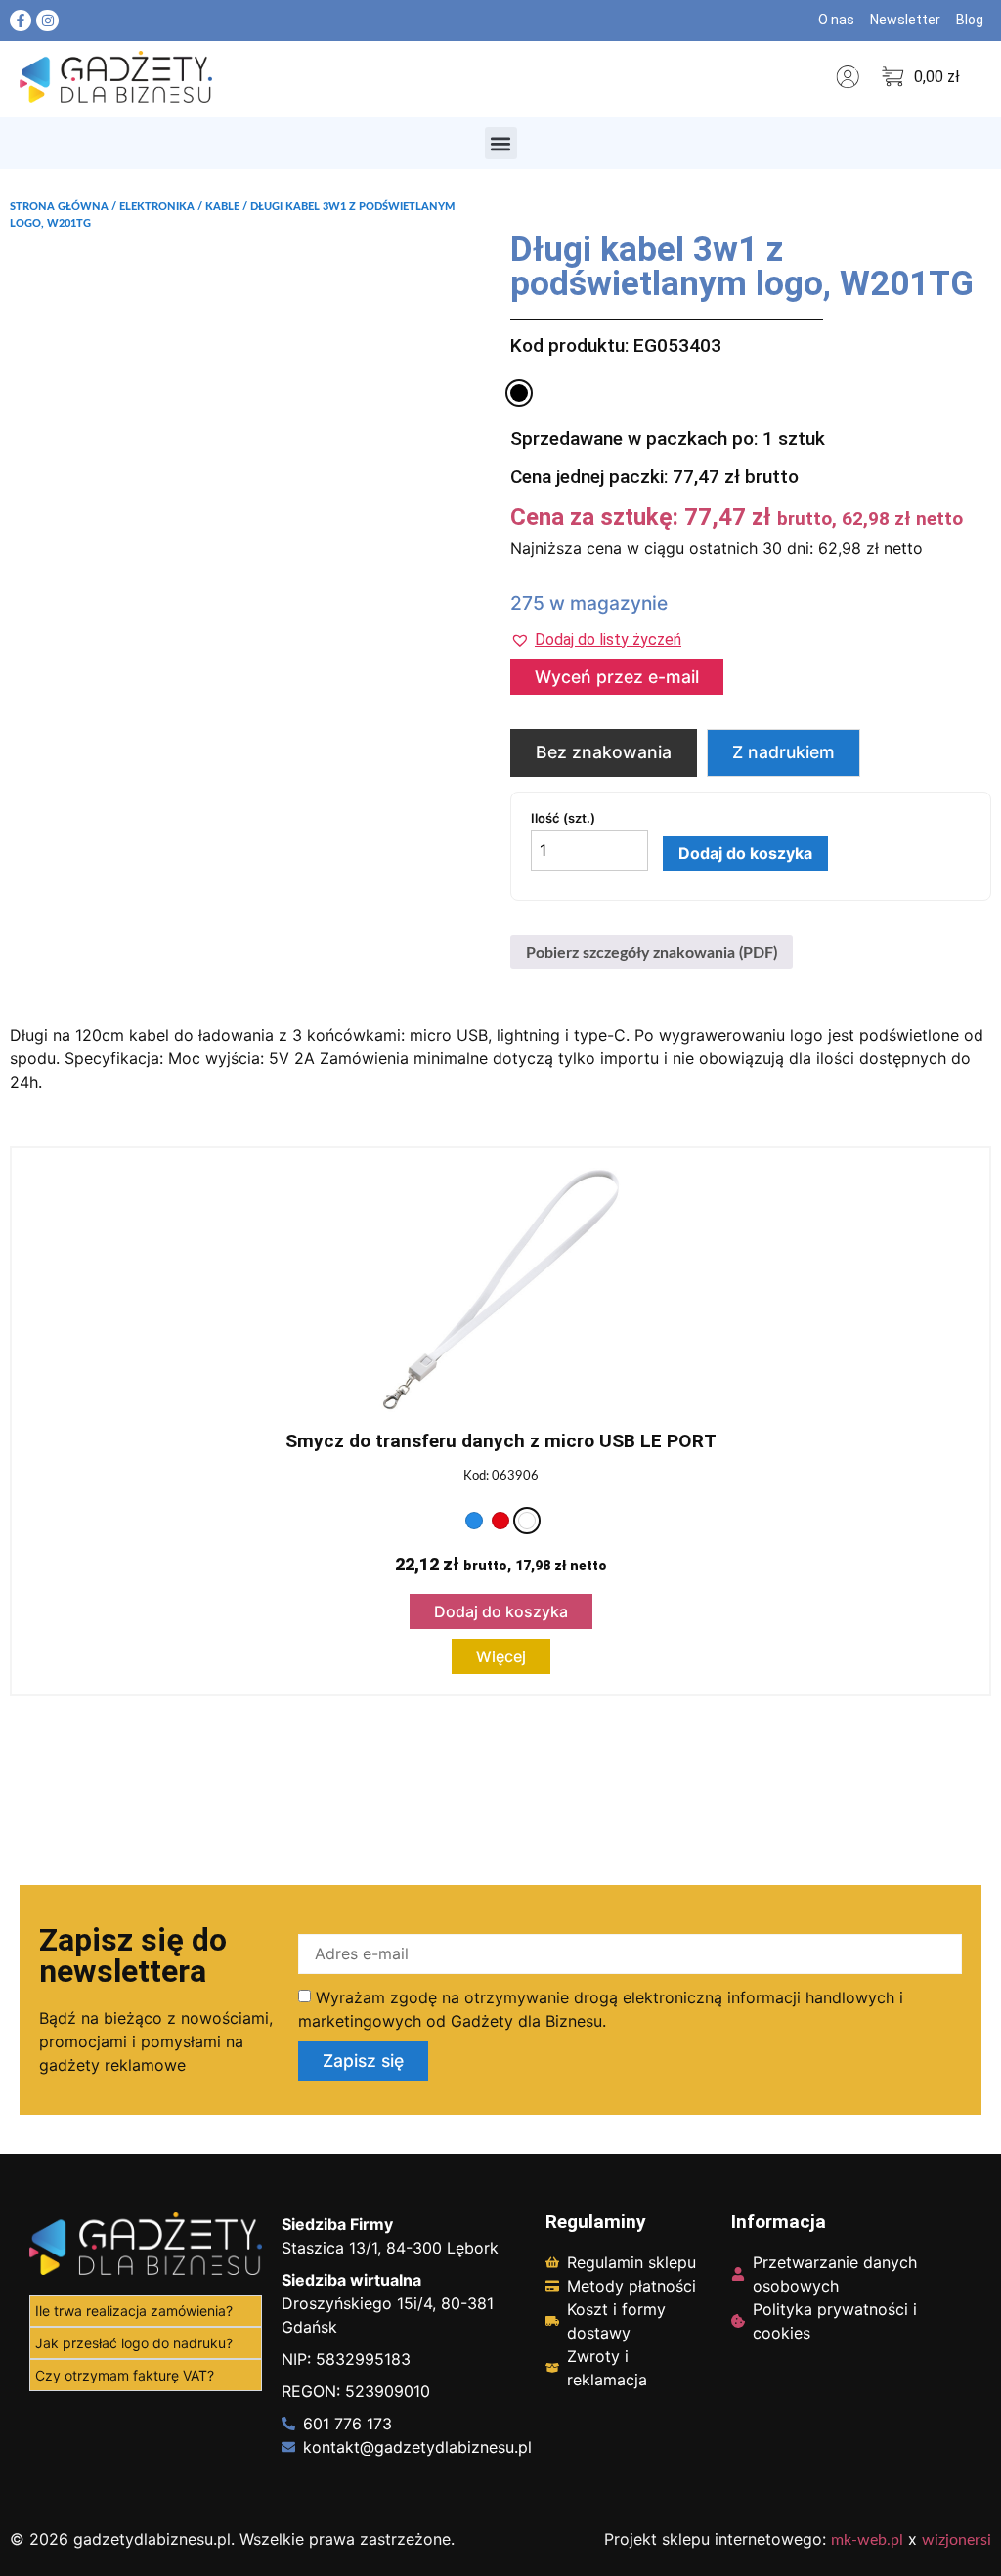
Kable (222, 207)
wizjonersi (957, 2540)
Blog (970, 20)
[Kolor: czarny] (519, 393)
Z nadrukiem (783, 752)
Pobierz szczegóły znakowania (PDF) (652, 953)
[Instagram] (47, 21)
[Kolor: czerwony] (500, 1521)
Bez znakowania (604, 752)
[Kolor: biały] (527, 1521)
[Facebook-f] (21, 21)
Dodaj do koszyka (745, 853)
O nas (836, 20)
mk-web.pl (867, 2540)
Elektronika (157, 207)
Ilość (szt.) (563, 818)
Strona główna (59, 207)
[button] (501, 143)
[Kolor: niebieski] (474, 1521)
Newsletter (905, 20)
